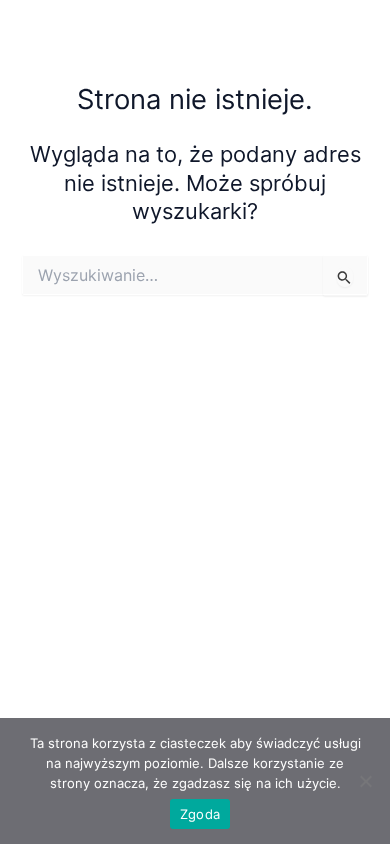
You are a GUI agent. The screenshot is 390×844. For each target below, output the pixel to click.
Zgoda (200, 814)
